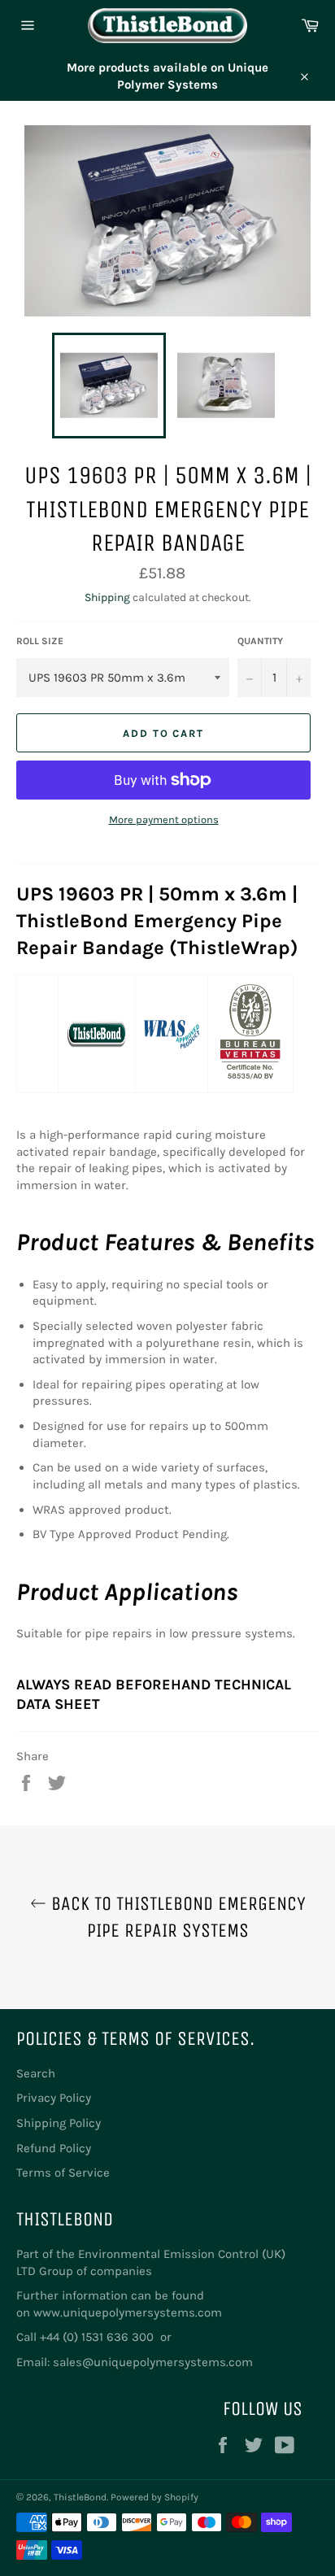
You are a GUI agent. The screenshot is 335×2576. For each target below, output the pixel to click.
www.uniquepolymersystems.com (128, 2312)
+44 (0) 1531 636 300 (98, 2337)
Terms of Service (63, 2173)
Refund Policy (54, 2148)
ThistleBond (80, 2497)
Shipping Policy (59, 2123)
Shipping (107, 597)
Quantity (260, 641)
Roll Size (40, 641)
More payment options (164, 819)
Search (36, 2073)
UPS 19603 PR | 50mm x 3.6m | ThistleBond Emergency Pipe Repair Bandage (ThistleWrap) (157, 921)
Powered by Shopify (154, 2497)
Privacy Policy (54, 2098)
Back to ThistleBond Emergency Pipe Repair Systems (176, 1917)
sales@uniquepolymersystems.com (153, 2362)
